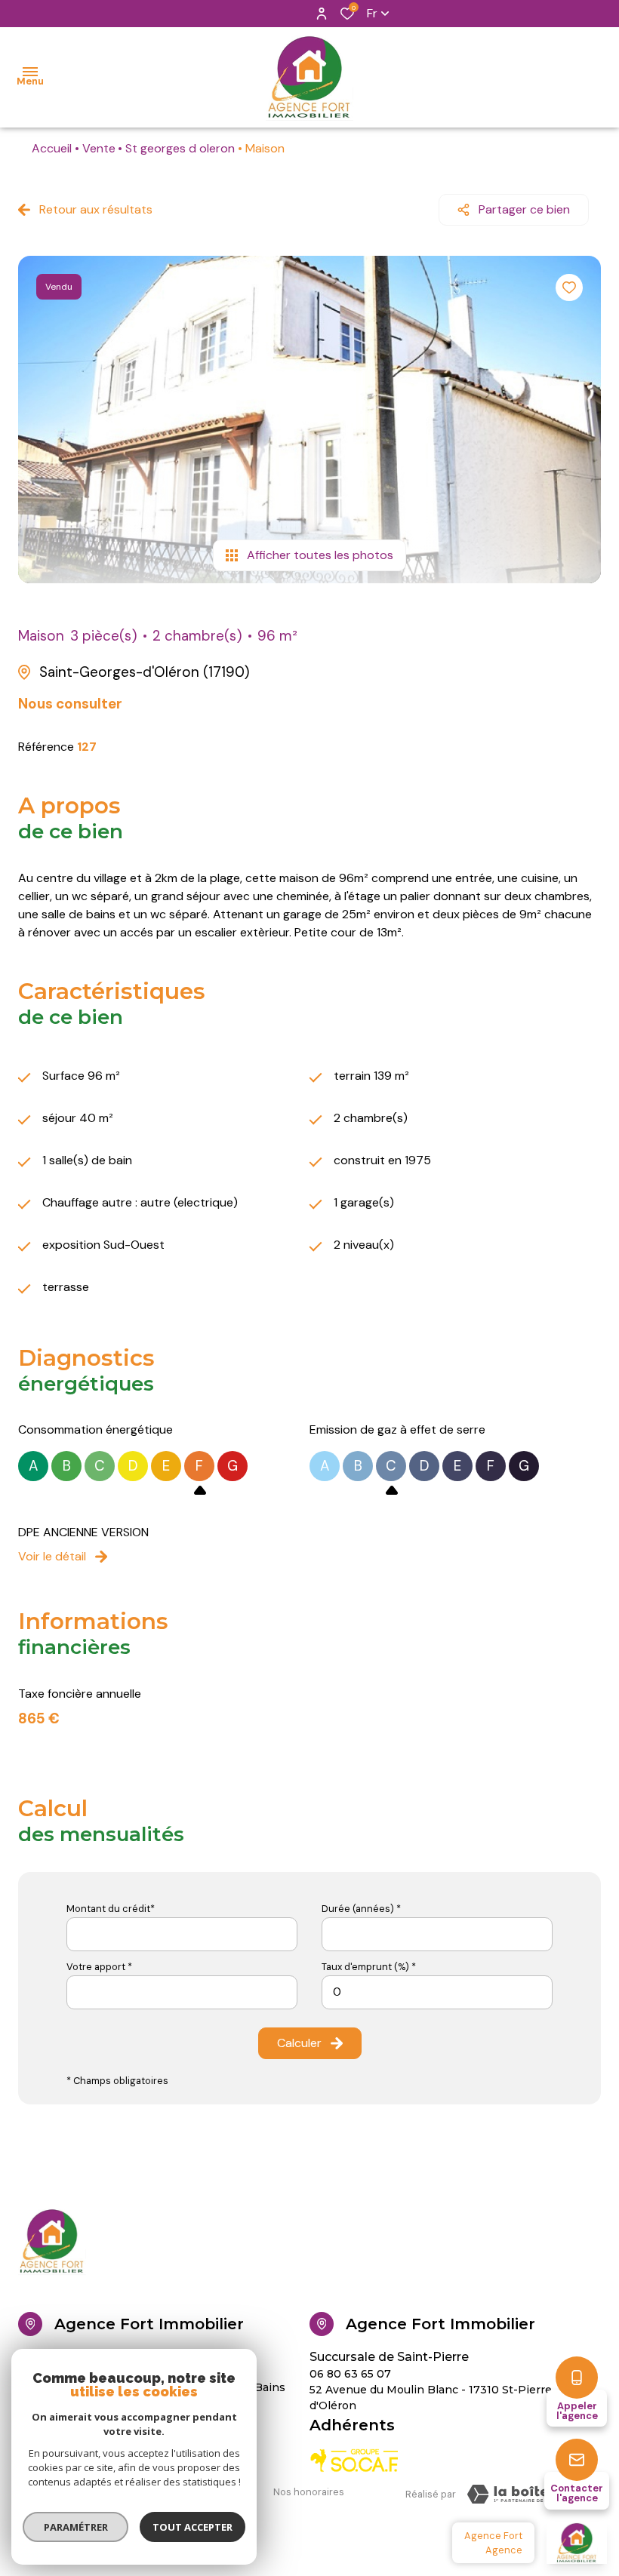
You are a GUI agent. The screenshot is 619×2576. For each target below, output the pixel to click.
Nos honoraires (309, 2492)
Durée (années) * (361, 1909)
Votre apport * (99, 1967)
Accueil (52, 148)
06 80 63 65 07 (350, 2374)
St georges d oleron (180, 148)
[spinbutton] (437, 1992)
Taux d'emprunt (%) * (369, 1967)
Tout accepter (192, 2527)
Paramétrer (76, 2527)
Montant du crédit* (111, 1909)
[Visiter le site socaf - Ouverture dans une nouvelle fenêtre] (355, 2461)
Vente (99, 148)
